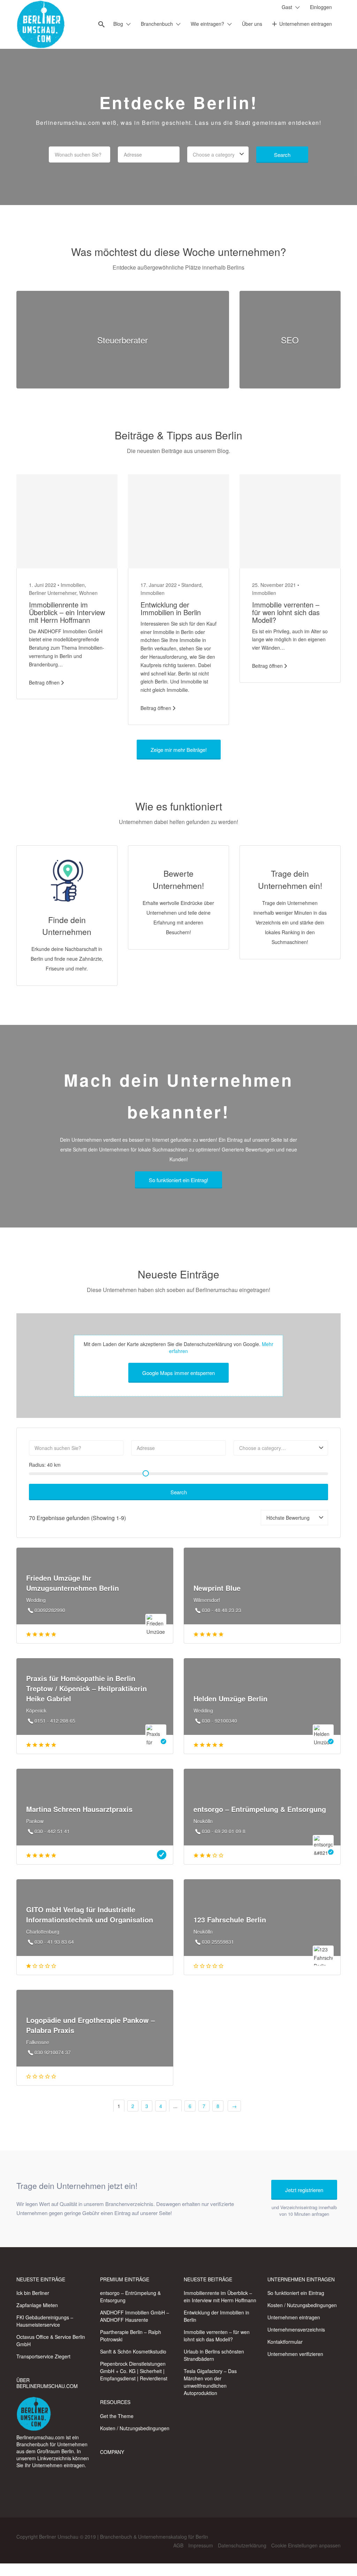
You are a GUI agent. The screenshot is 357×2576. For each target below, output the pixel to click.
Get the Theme (117, 2416)
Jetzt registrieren (304, 2190)
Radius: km (45, 1465)
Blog (118, 24)
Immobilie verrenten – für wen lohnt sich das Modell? (286, 612)
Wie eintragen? (207, 24)
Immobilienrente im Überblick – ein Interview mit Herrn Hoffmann (67, 612)
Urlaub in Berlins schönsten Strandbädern (214, 2355)
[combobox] (218, 154)
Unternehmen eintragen (306, 24)
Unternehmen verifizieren (295, 2354)
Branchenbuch (157, 24)
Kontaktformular (285, 2342)
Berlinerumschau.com (40, 2437)
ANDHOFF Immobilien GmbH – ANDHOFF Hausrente (135, 2316)
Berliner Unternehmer (53, 593)
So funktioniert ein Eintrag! (178, 1180)
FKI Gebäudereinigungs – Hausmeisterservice (45, 2321)
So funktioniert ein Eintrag (296, 2293)
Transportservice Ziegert (43, 2356)
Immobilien (73, 585)
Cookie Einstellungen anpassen (306, 2545)
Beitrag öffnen (44, 682)
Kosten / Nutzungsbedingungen (135, 2428)
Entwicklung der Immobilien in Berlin (171, 608)
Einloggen (321, 7)
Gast (287, 7)
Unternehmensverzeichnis (296, 2329)
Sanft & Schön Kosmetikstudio (133, 2351)
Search (282, 155)
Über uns (252, 24)
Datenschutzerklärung (242, 2545)
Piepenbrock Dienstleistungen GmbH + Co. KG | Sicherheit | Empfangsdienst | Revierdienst (134, 2371)
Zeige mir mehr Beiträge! (179, 750)
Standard (191, 585)
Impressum (201, 2545)
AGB (178, 2545)
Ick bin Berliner (33, 2293)
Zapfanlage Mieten (37, 2305)
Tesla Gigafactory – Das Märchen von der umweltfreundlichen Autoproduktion (210, 2382)
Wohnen (88, 593)
